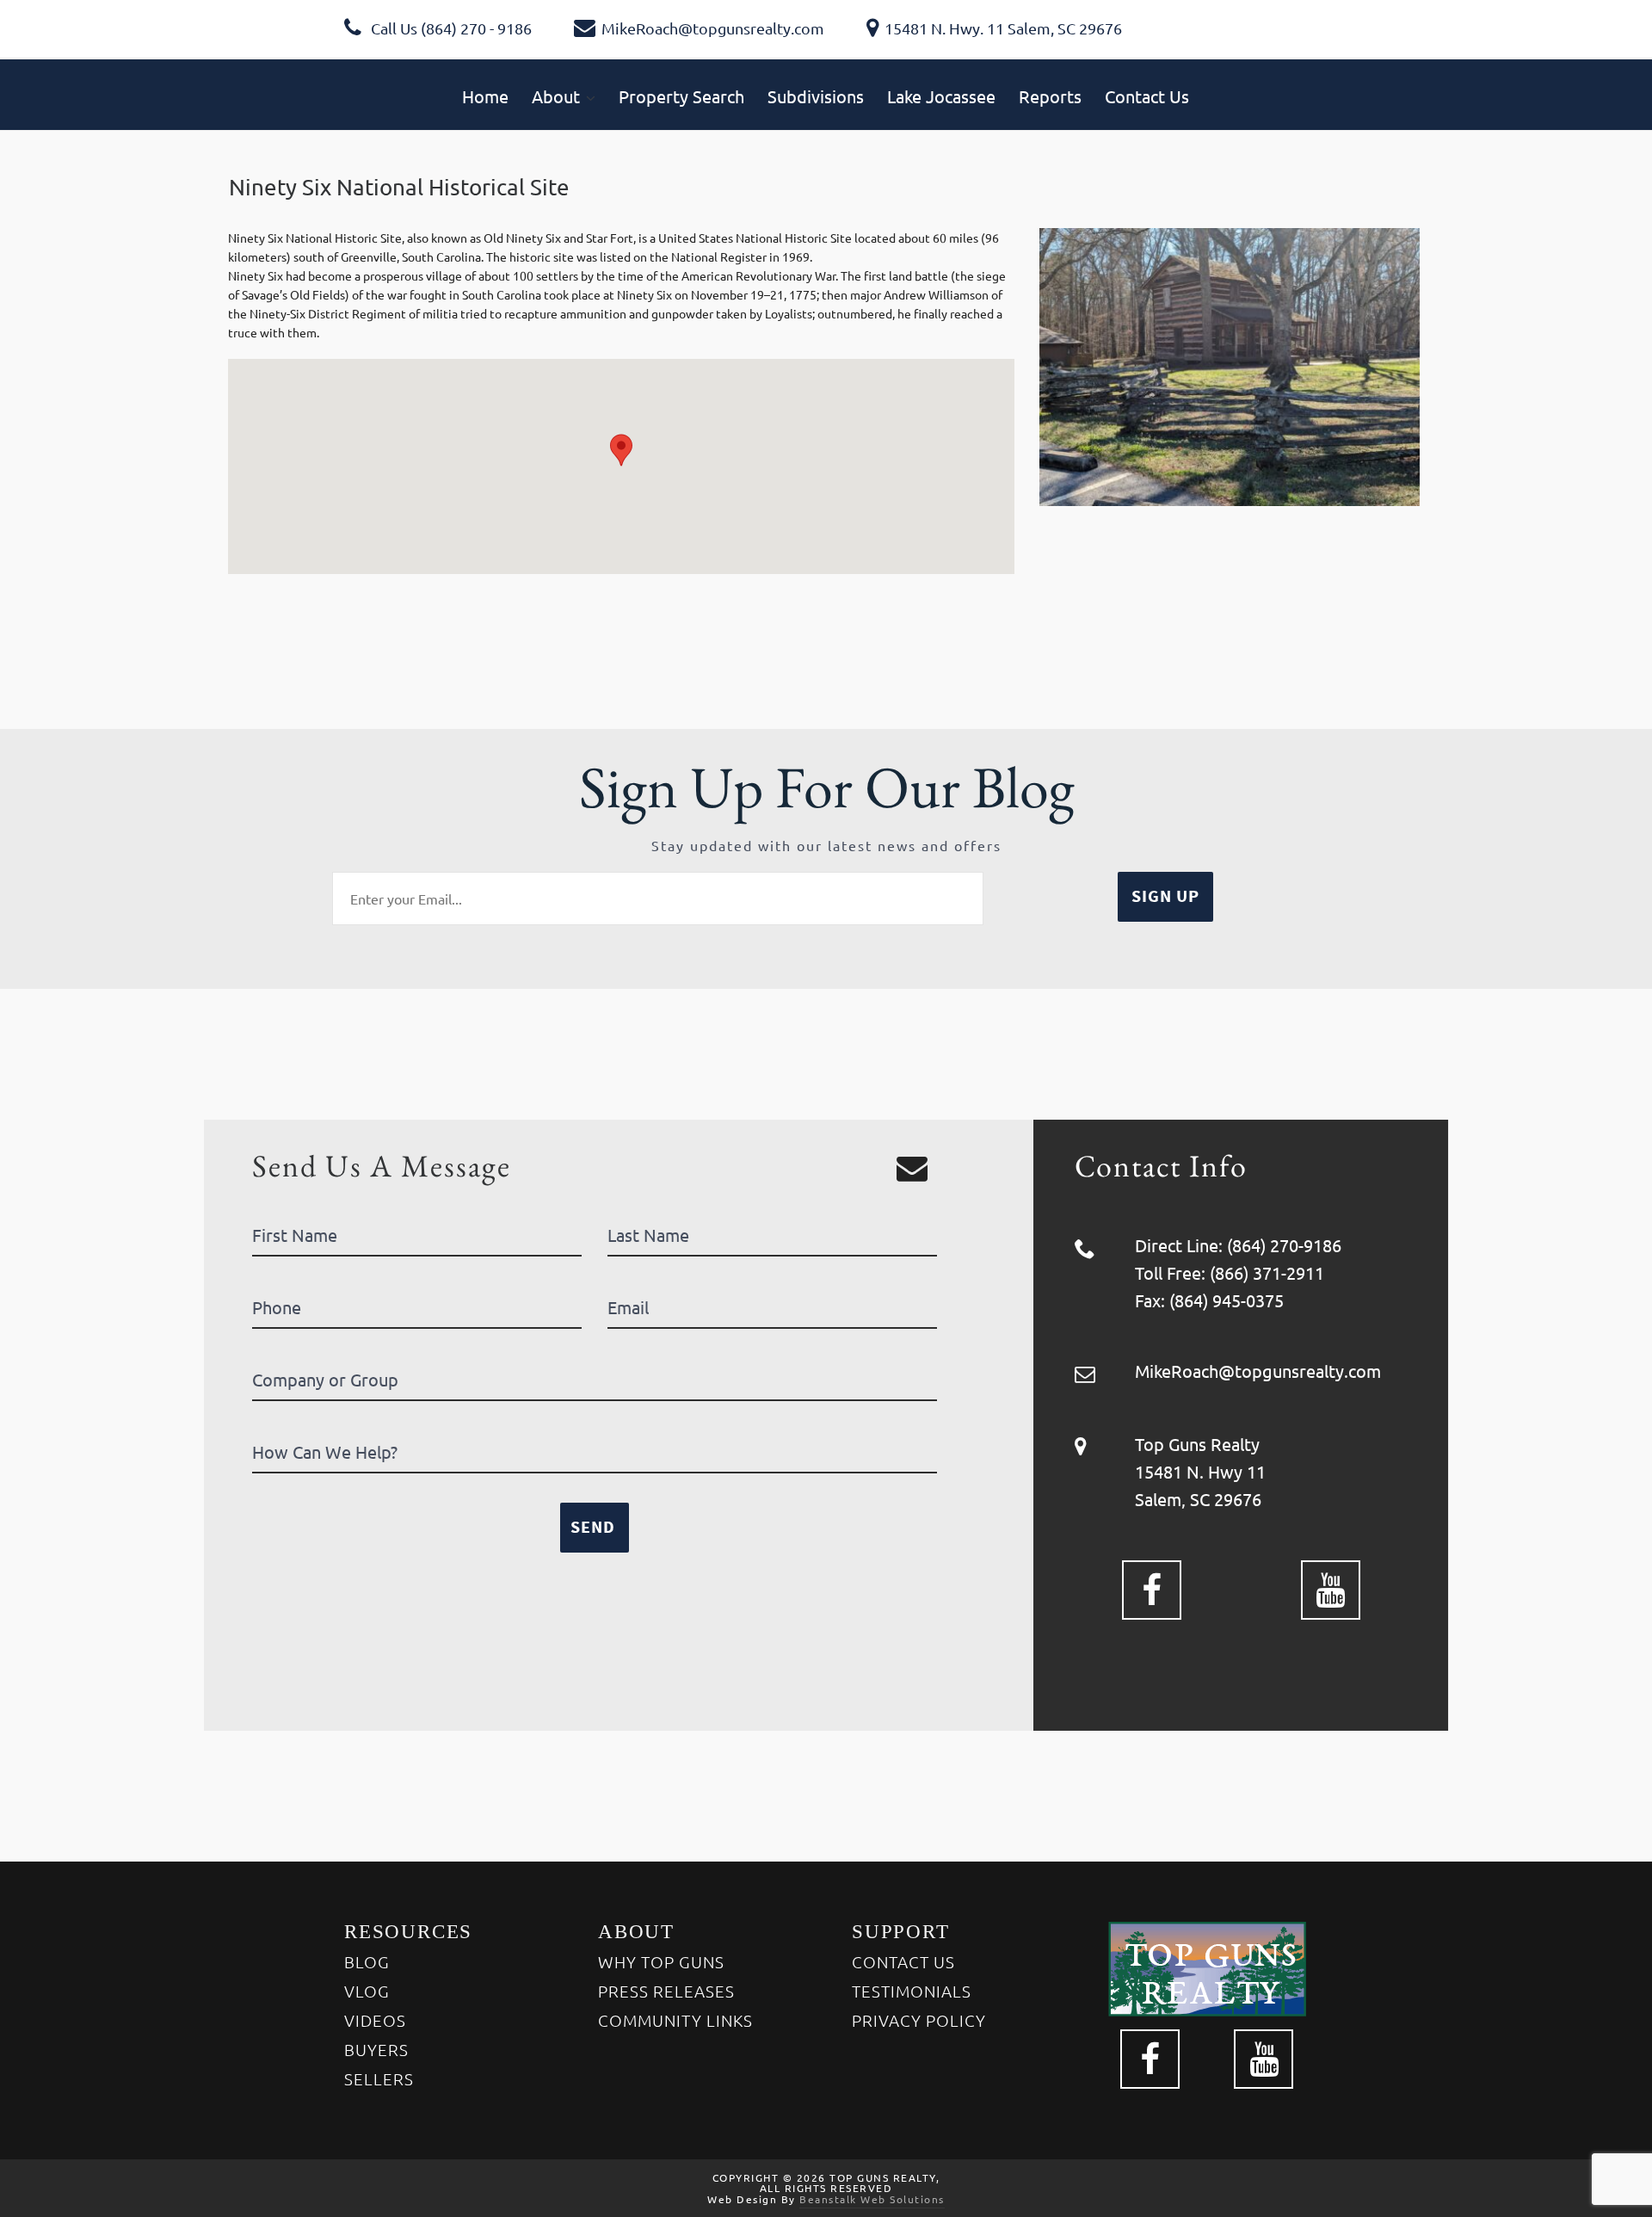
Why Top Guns (661, 1961)
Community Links (675, 2020)
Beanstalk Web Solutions (872, 2199)
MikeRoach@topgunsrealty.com (713, 28)
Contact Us (903, 1961)
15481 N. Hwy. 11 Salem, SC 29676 (1003, 28)
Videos (375, 2020)
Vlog (367, 1991)
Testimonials (912, 1991)
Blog (367, 1961)
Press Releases (666, 1991)
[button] (621, 450)
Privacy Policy (919, 2020)
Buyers (376, 2049)
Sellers (379, 2078)
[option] (1230, 367)
